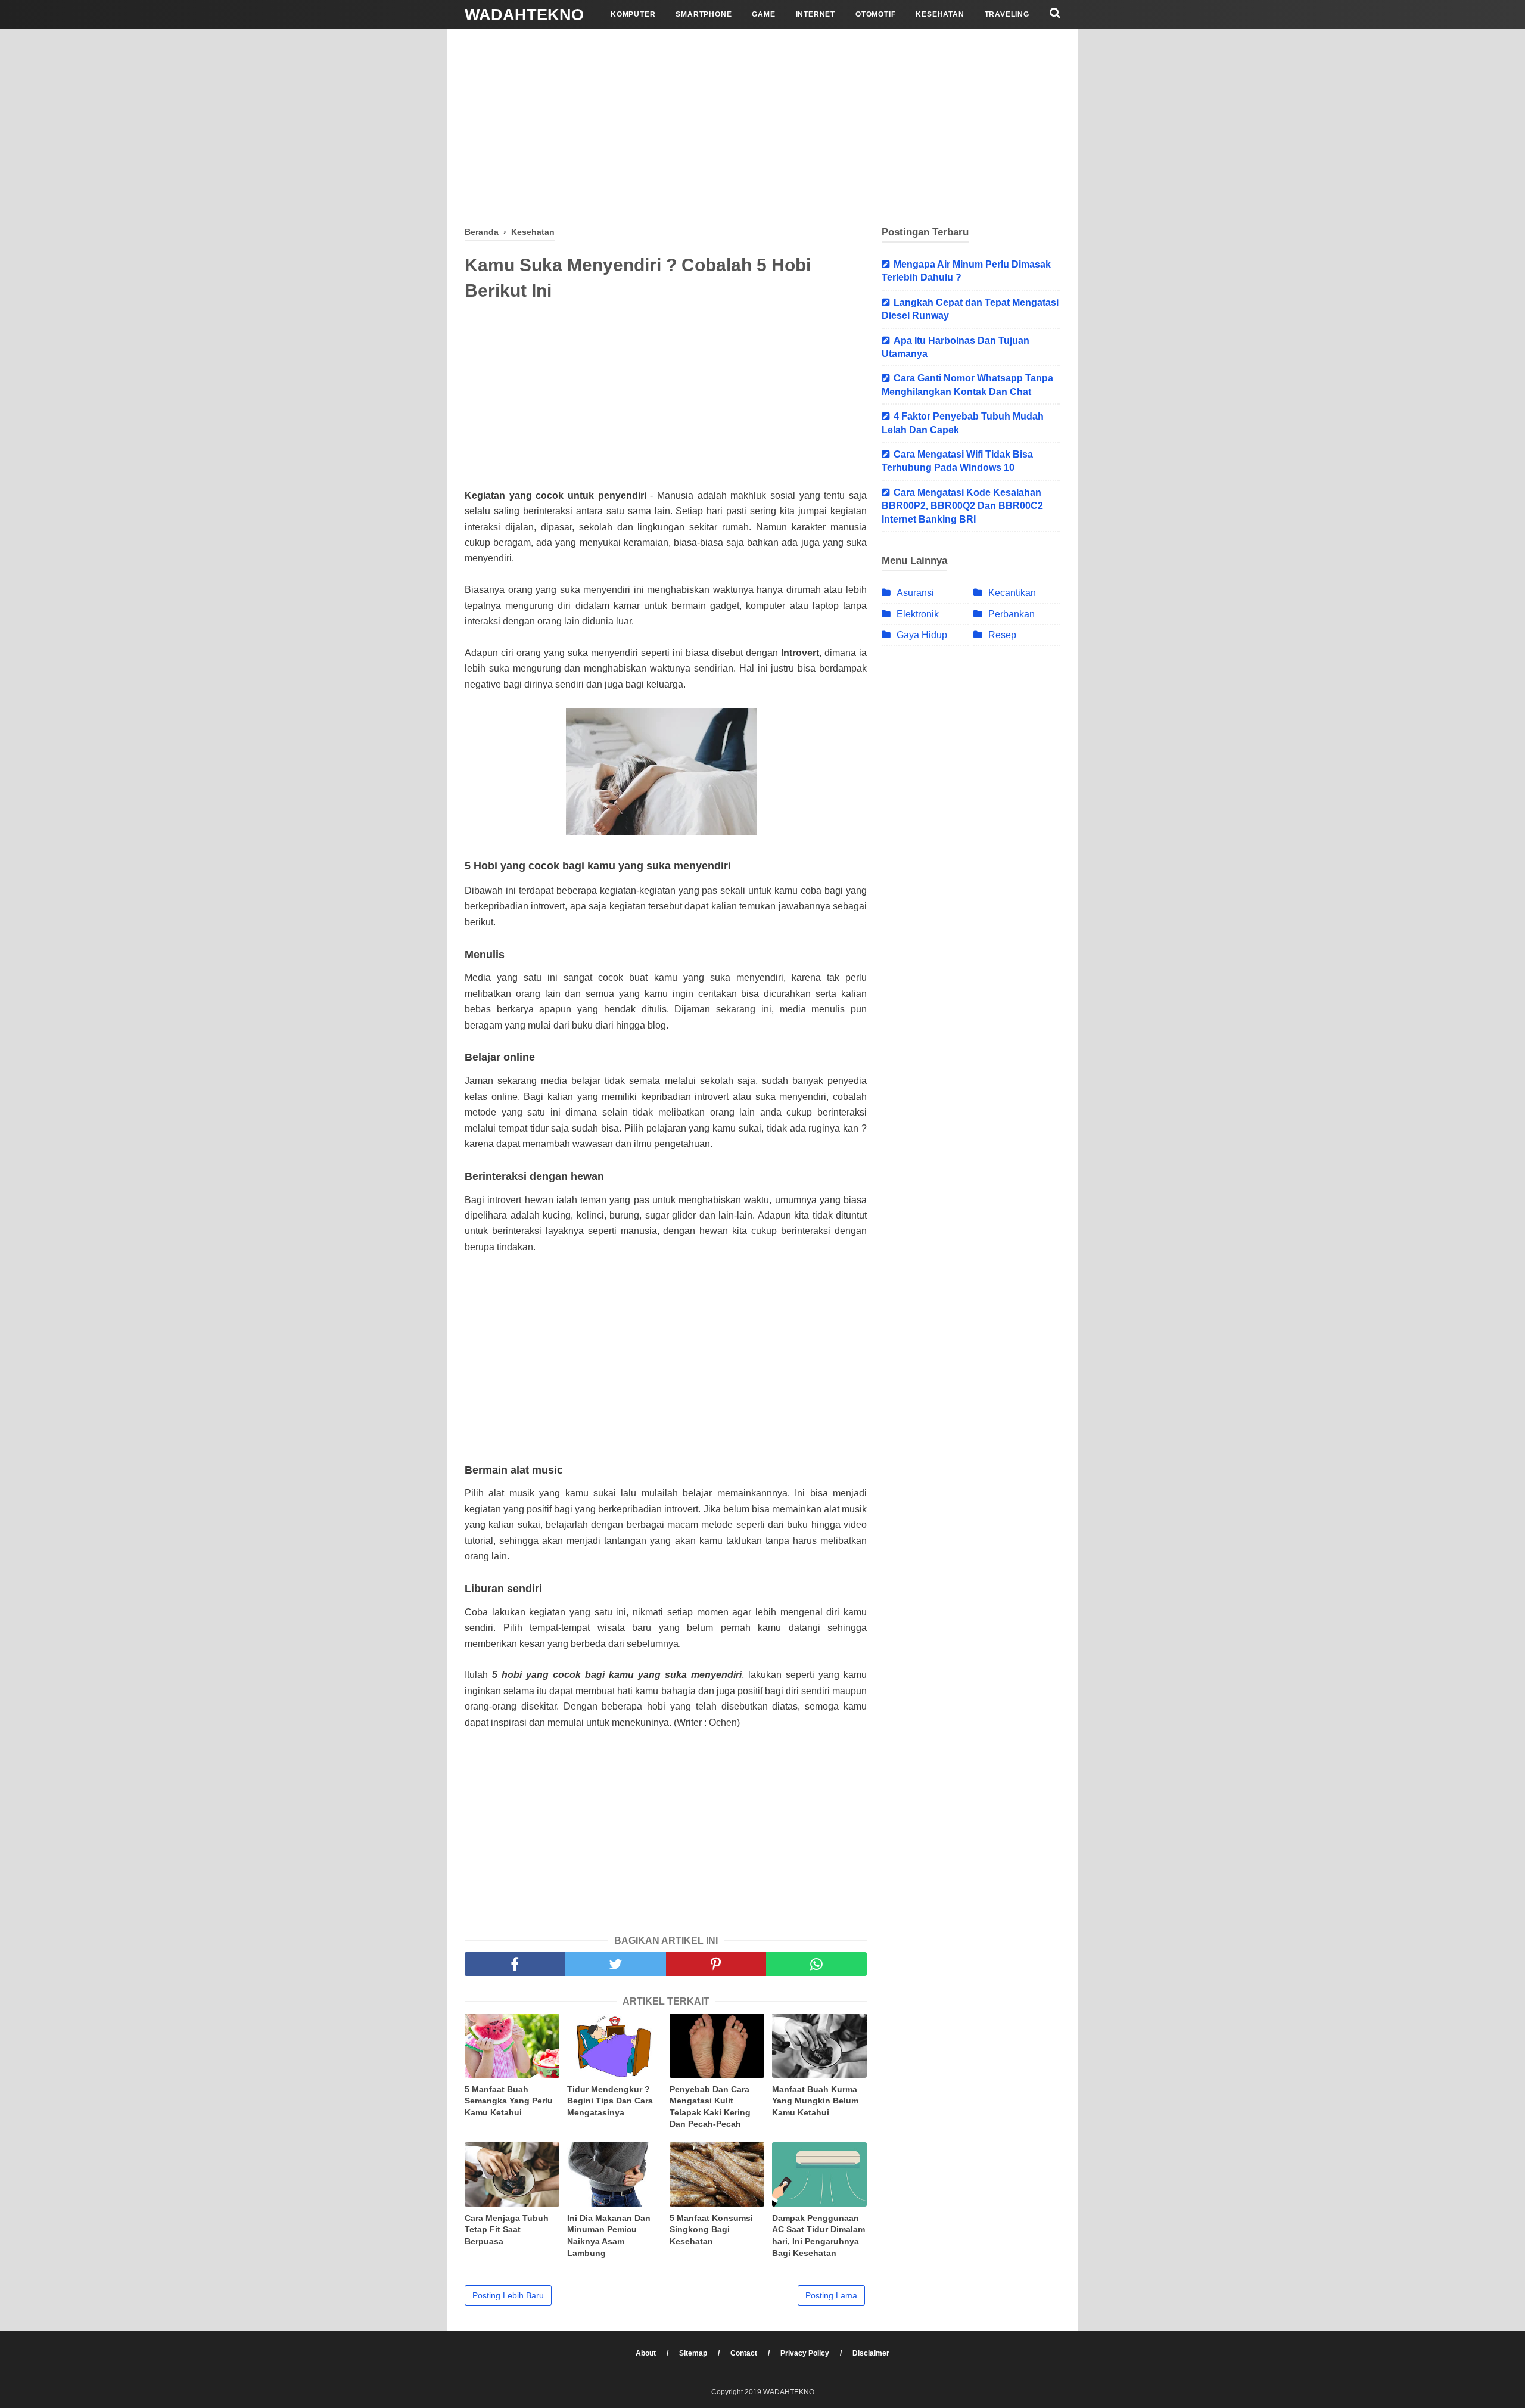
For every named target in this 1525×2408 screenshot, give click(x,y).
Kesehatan (940, 14)
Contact (745, 2353)
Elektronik (918, 614)
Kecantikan (1012, 593)
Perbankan (1012, 614)
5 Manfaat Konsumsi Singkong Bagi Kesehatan (711, 2230)
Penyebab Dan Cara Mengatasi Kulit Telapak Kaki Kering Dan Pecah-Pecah (710, 2107)
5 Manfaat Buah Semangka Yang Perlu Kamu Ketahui (509, 2101)
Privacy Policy (806, 2353)
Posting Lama (831, 2295)
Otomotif (875, 14)
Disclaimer (871, 2353)
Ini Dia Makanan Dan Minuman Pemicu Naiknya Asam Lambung (609, 2235)
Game (763, 14)
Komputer (633, 14)
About (647, 2353)
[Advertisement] (762, 125)
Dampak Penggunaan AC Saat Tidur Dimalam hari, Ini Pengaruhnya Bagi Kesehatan (818, 2235)
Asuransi (915, 593)
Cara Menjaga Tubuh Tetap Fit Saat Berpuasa (507, 2230)
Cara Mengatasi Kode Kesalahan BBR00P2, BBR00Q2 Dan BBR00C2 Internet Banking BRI (962, 506)
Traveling (1007, 14)
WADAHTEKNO (524, 15)
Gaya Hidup (922, 635)
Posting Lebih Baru (508, 2295)
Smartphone (704, 14)
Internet (816, 14)
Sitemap (694, 2353)
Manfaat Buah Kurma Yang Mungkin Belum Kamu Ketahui (815, 2101)
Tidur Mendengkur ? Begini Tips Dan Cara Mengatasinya (610, 2101)
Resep (1002, 635)
